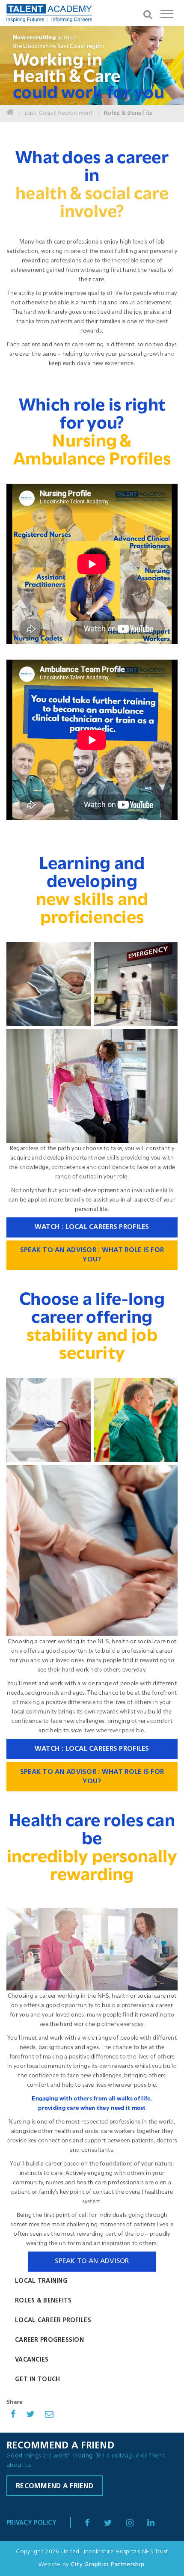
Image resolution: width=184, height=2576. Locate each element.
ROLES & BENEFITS (43, 2301)
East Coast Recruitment (59, 113)
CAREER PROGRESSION (49, 2340)
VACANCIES (32, 2360)
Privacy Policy (31, 2523)
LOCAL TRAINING (41, 2281)
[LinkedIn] (136, 2524)
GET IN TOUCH (37, 2380)
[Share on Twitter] (31, 2415)
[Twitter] (114, 2524)
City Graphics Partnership (107, 2565)
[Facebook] (93, 2524)
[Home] (10, 113)
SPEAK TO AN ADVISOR (92, 2261)
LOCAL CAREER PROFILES (53, 2321)
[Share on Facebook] (13, 2415)
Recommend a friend (55, 2487)
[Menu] (167, 13)
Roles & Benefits (128, 113)
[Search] (148, 13)
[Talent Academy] (49, 15)
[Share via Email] (49, 2415)
